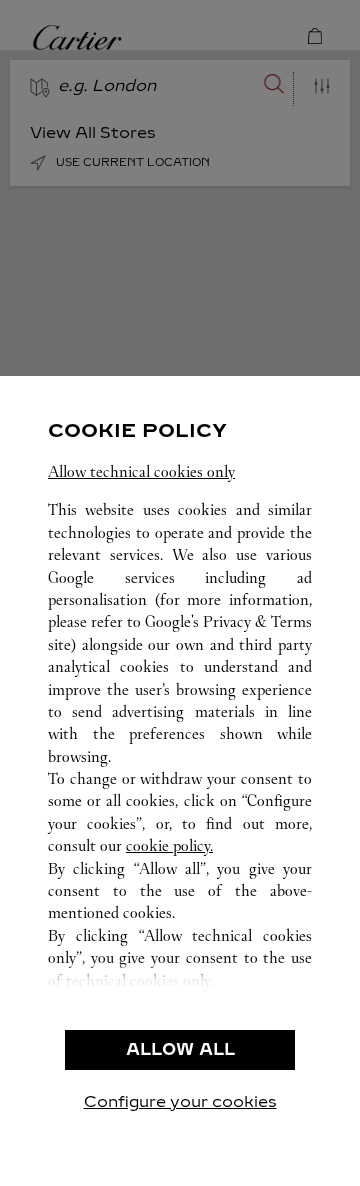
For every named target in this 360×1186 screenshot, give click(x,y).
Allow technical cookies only (141, 471)
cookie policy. (169, 845)
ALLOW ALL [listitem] (180, 1049)
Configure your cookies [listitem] (180, 1101)
